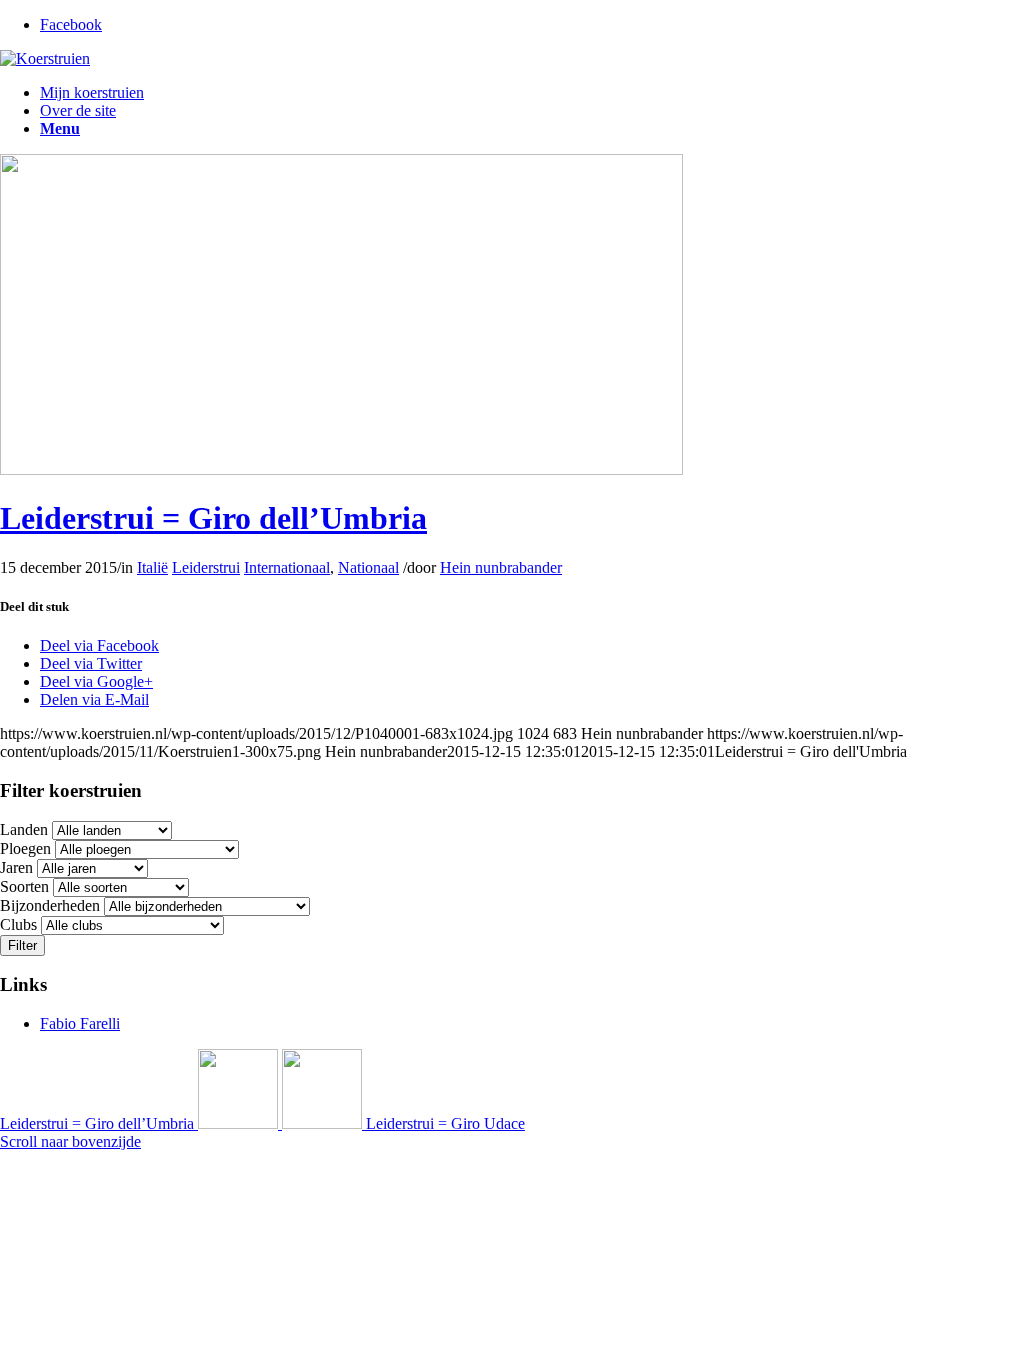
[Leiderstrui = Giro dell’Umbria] (341, 469)
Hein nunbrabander (501, 567)
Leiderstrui (206, 567)
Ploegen (25, 848)
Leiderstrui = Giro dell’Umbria (213, 518)
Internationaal (287, 567)
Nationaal (368, 567)
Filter (22, 945)
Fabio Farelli (80, 1023)
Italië (152, 567)
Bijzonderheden (50, 905)
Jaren (16, 867)
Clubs (18, 924)
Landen (24, 829)
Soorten (24, 886)
